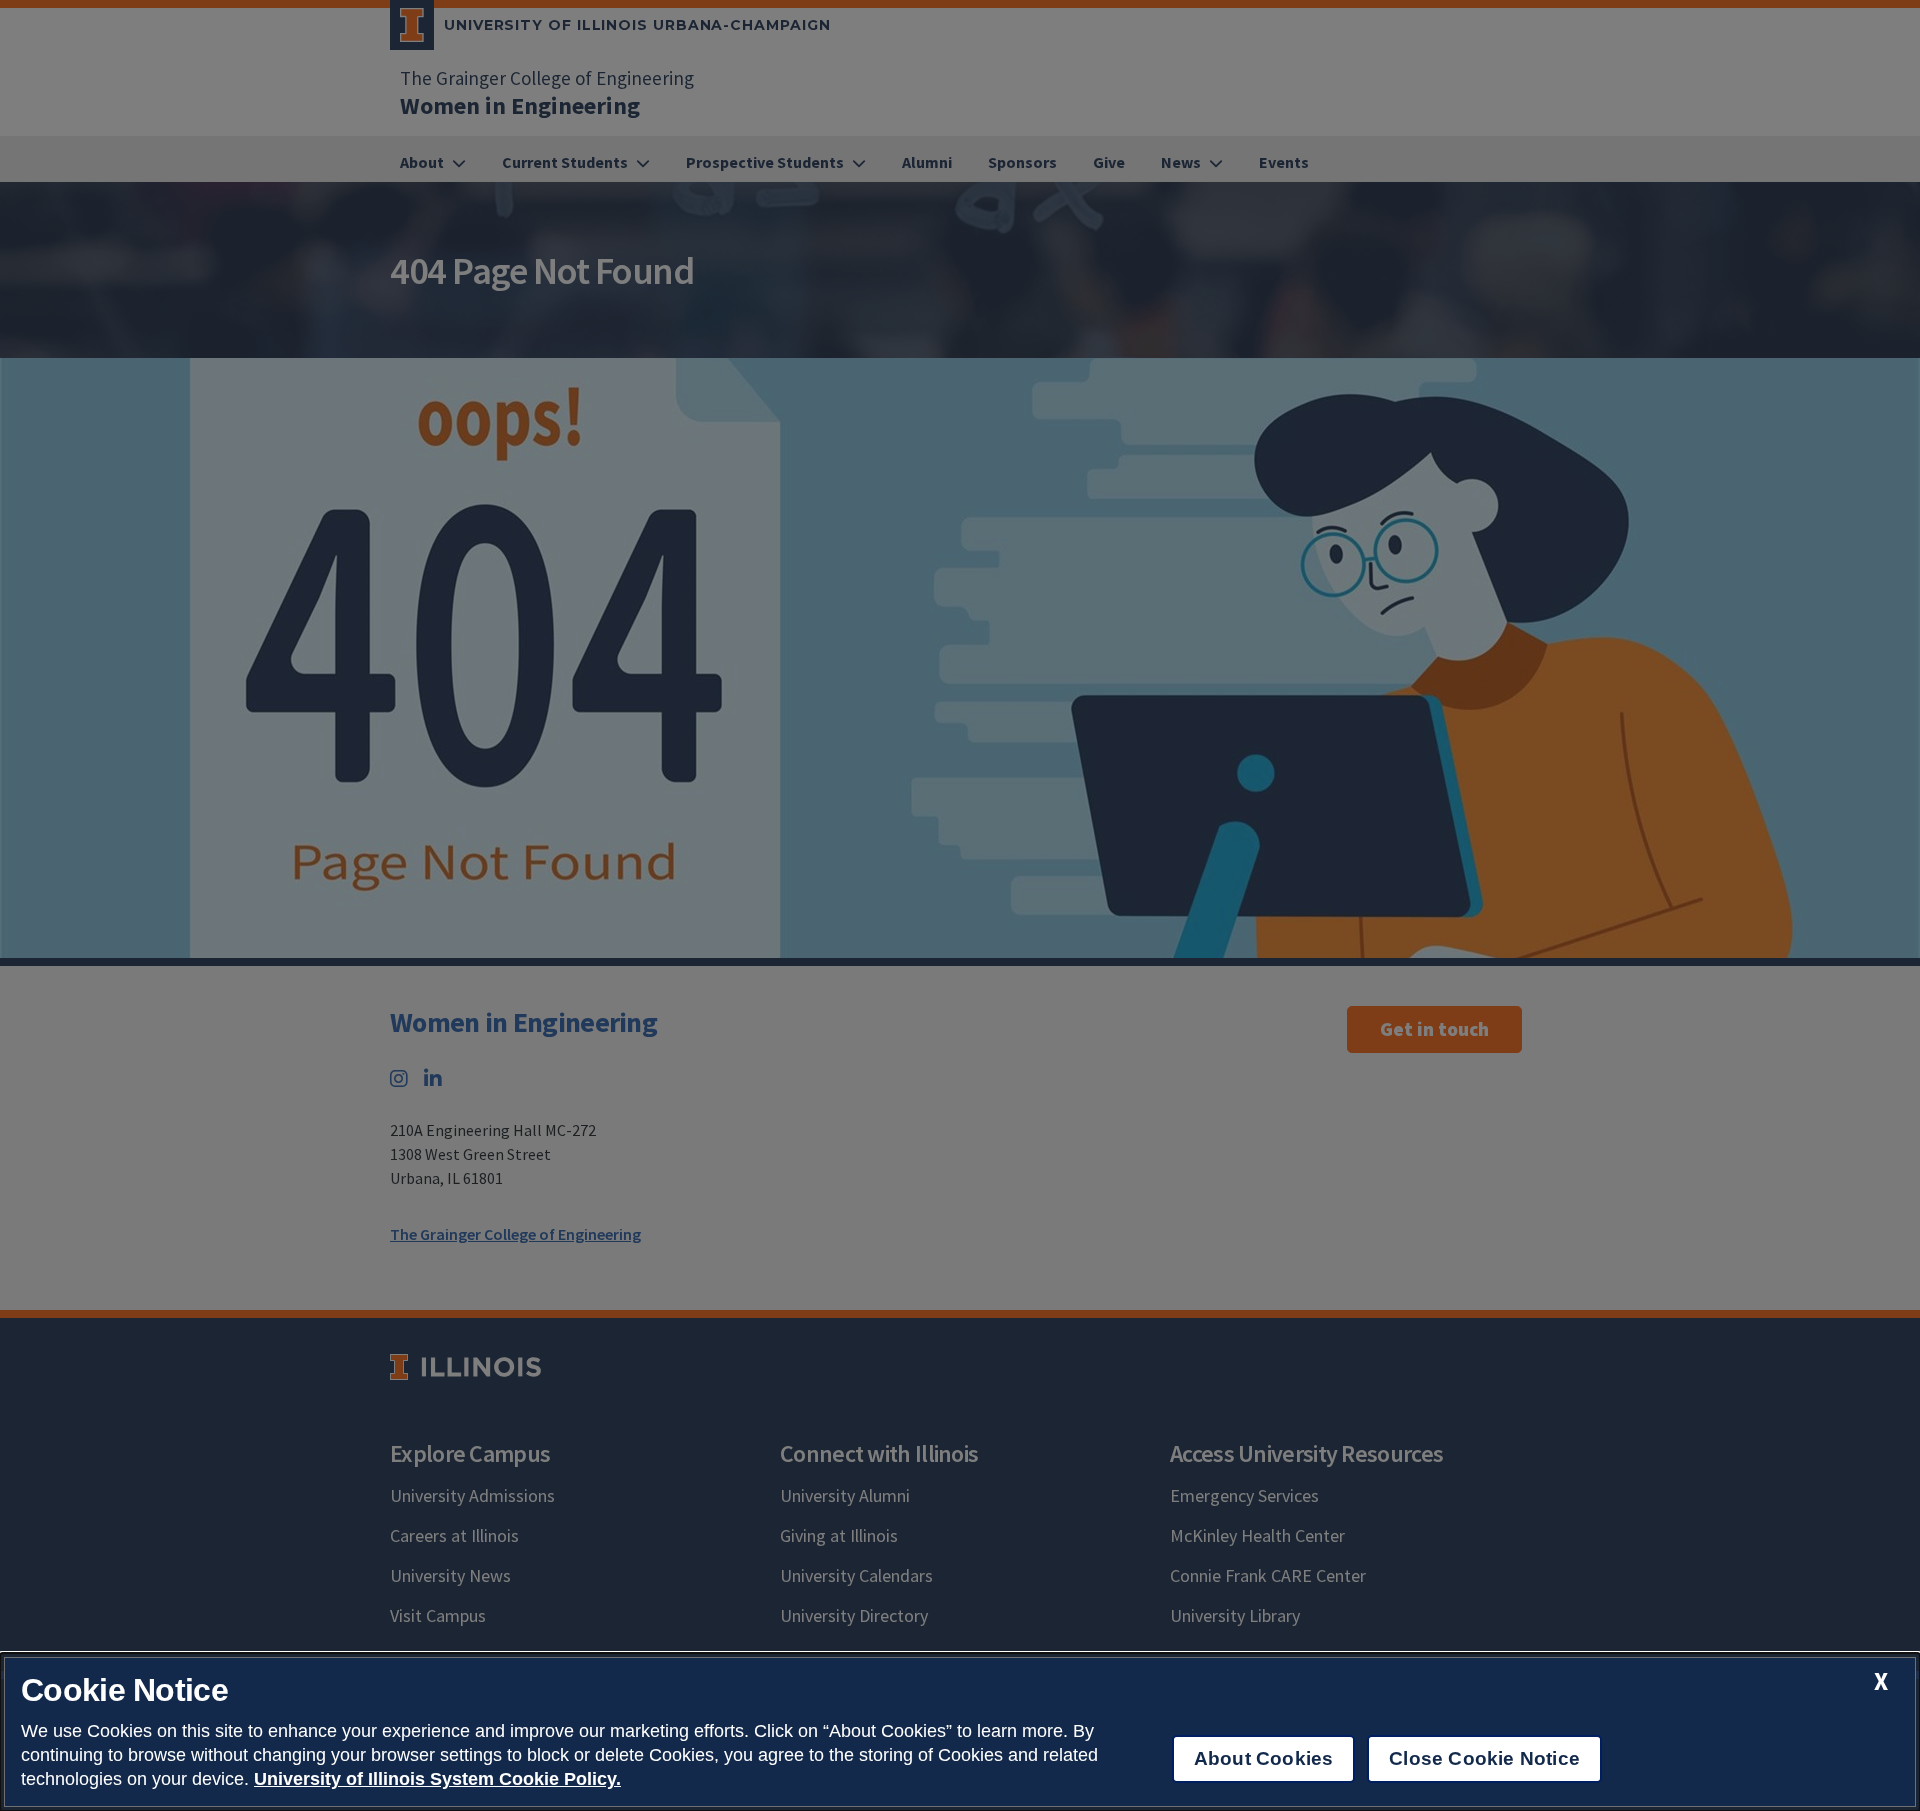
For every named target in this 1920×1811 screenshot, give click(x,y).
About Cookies (1263, 1758)
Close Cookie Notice (1484, 1758)
